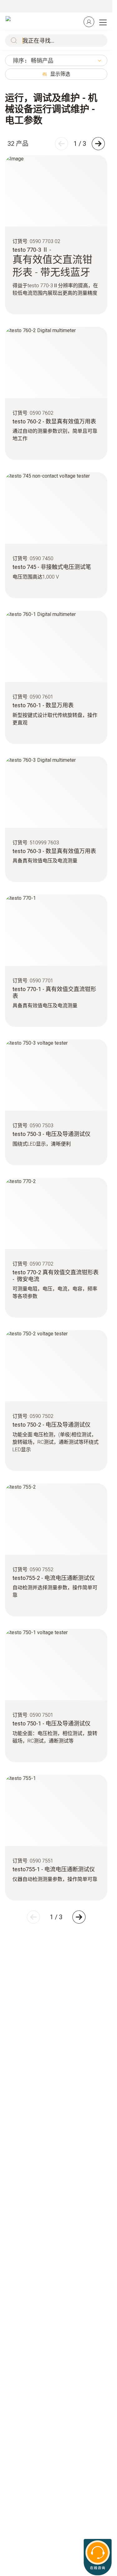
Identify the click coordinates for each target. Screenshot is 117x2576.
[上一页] (61, 144)
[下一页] (98, 144)
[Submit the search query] (12, 41)
